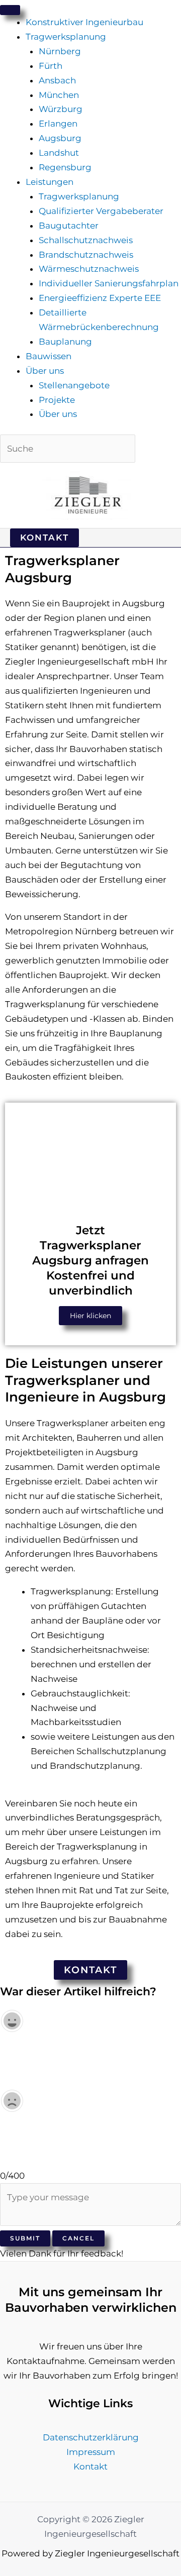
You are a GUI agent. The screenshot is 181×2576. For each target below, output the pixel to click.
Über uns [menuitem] (45, 371)
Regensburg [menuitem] (65, 167)
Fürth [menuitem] (51, 66)
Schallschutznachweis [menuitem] (86, 240)
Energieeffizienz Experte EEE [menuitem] (100, 298)
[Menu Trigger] (10, 10)
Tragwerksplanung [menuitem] (66, 37)
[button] (44, 538)
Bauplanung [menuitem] (65, 342)
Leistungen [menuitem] (50, 182)
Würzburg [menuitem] (61, 109)
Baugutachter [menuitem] (69, 226)
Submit (25, 2238)
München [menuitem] (59, 95)
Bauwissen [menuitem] (49, 356)
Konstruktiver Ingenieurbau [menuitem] (84, 22)
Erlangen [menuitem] (58, 124)
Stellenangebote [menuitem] (74, 385)
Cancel (78, 2238)
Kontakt (90, 2466)
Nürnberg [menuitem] (60, 51)
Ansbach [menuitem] (57, 80)
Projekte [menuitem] (57, 400)
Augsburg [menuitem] (60, 138)
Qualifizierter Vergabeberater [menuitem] (101, 211)
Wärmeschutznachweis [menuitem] (89, 269)
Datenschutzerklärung (91, 2437)
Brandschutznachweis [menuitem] (86, 255)
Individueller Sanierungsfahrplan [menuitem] (109, 283)
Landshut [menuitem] (59, 153)
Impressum (91, 2452)
